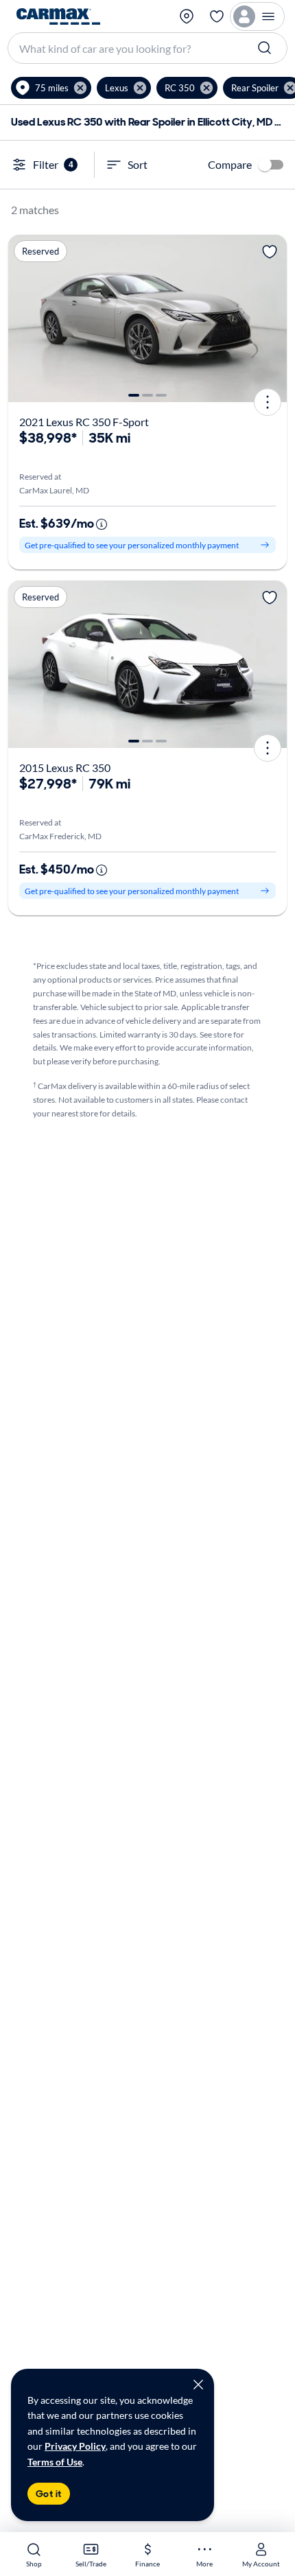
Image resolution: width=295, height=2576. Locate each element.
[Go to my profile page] (257, 16)
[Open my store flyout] (188, 16)
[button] (51, 88)
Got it (49, 2494)
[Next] (272, 318)
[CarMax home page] (58, 16)
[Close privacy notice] (198, 2385)
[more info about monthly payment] (102, 524)
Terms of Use (55, 2462)
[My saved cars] (217, 16)
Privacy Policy (75, 2446)
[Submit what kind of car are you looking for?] (266, 48)
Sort (138, 164)
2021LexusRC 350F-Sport (84, 422)
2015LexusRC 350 (65, 768)
